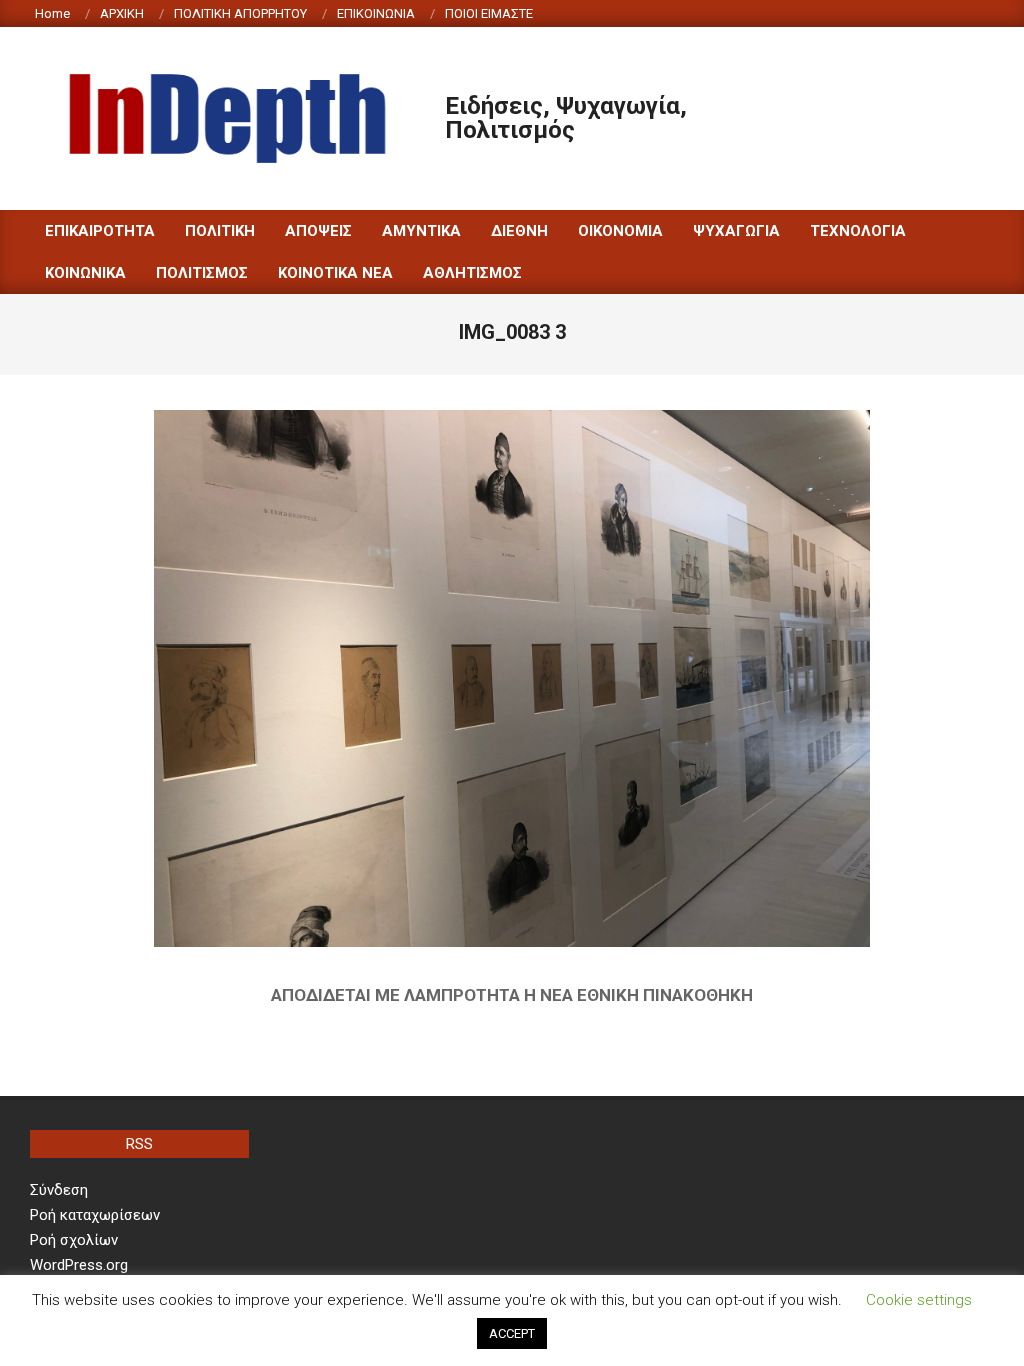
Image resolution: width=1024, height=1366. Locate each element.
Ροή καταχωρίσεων (95, 1215)
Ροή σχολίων (74, 1240)
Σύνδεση (59, 1190)
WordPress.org (79, 1265)
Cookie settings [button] (919, 1300)
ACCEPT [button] (512, 1333)
